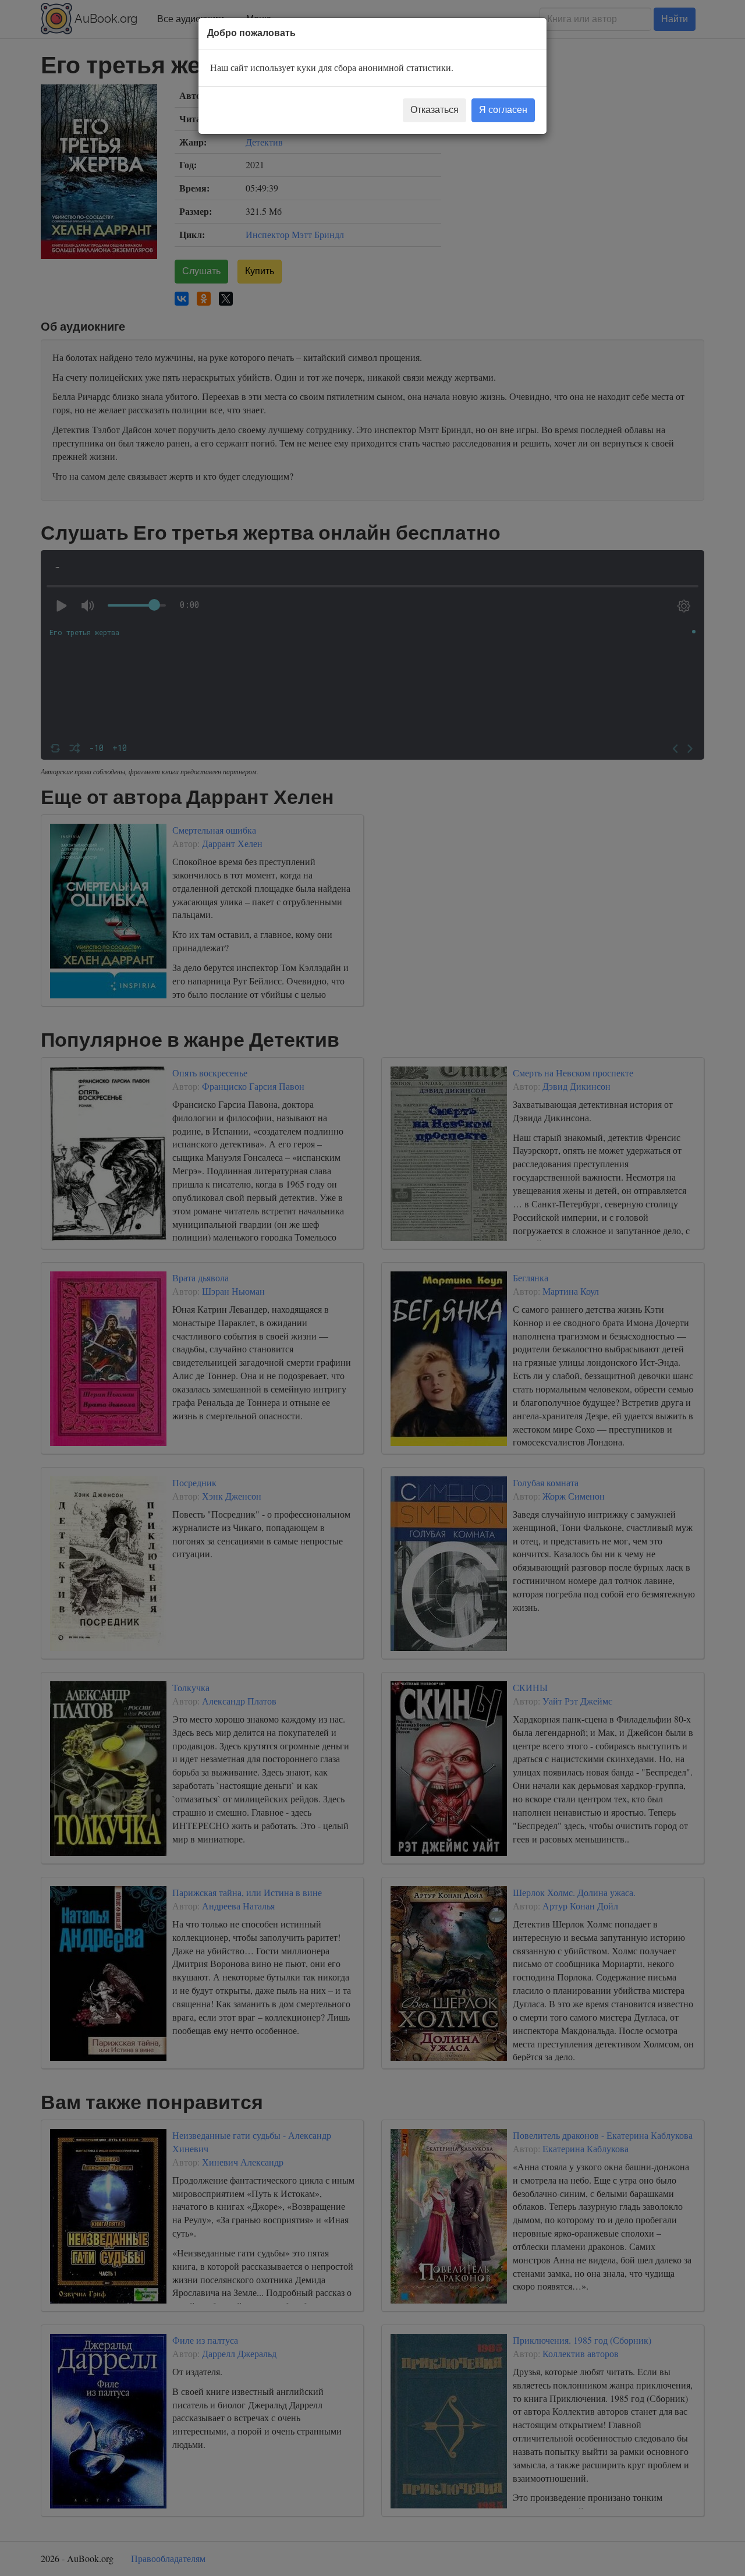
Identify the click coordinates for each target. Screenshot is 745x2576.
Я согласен (503, 110)
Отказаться (434, 110)
